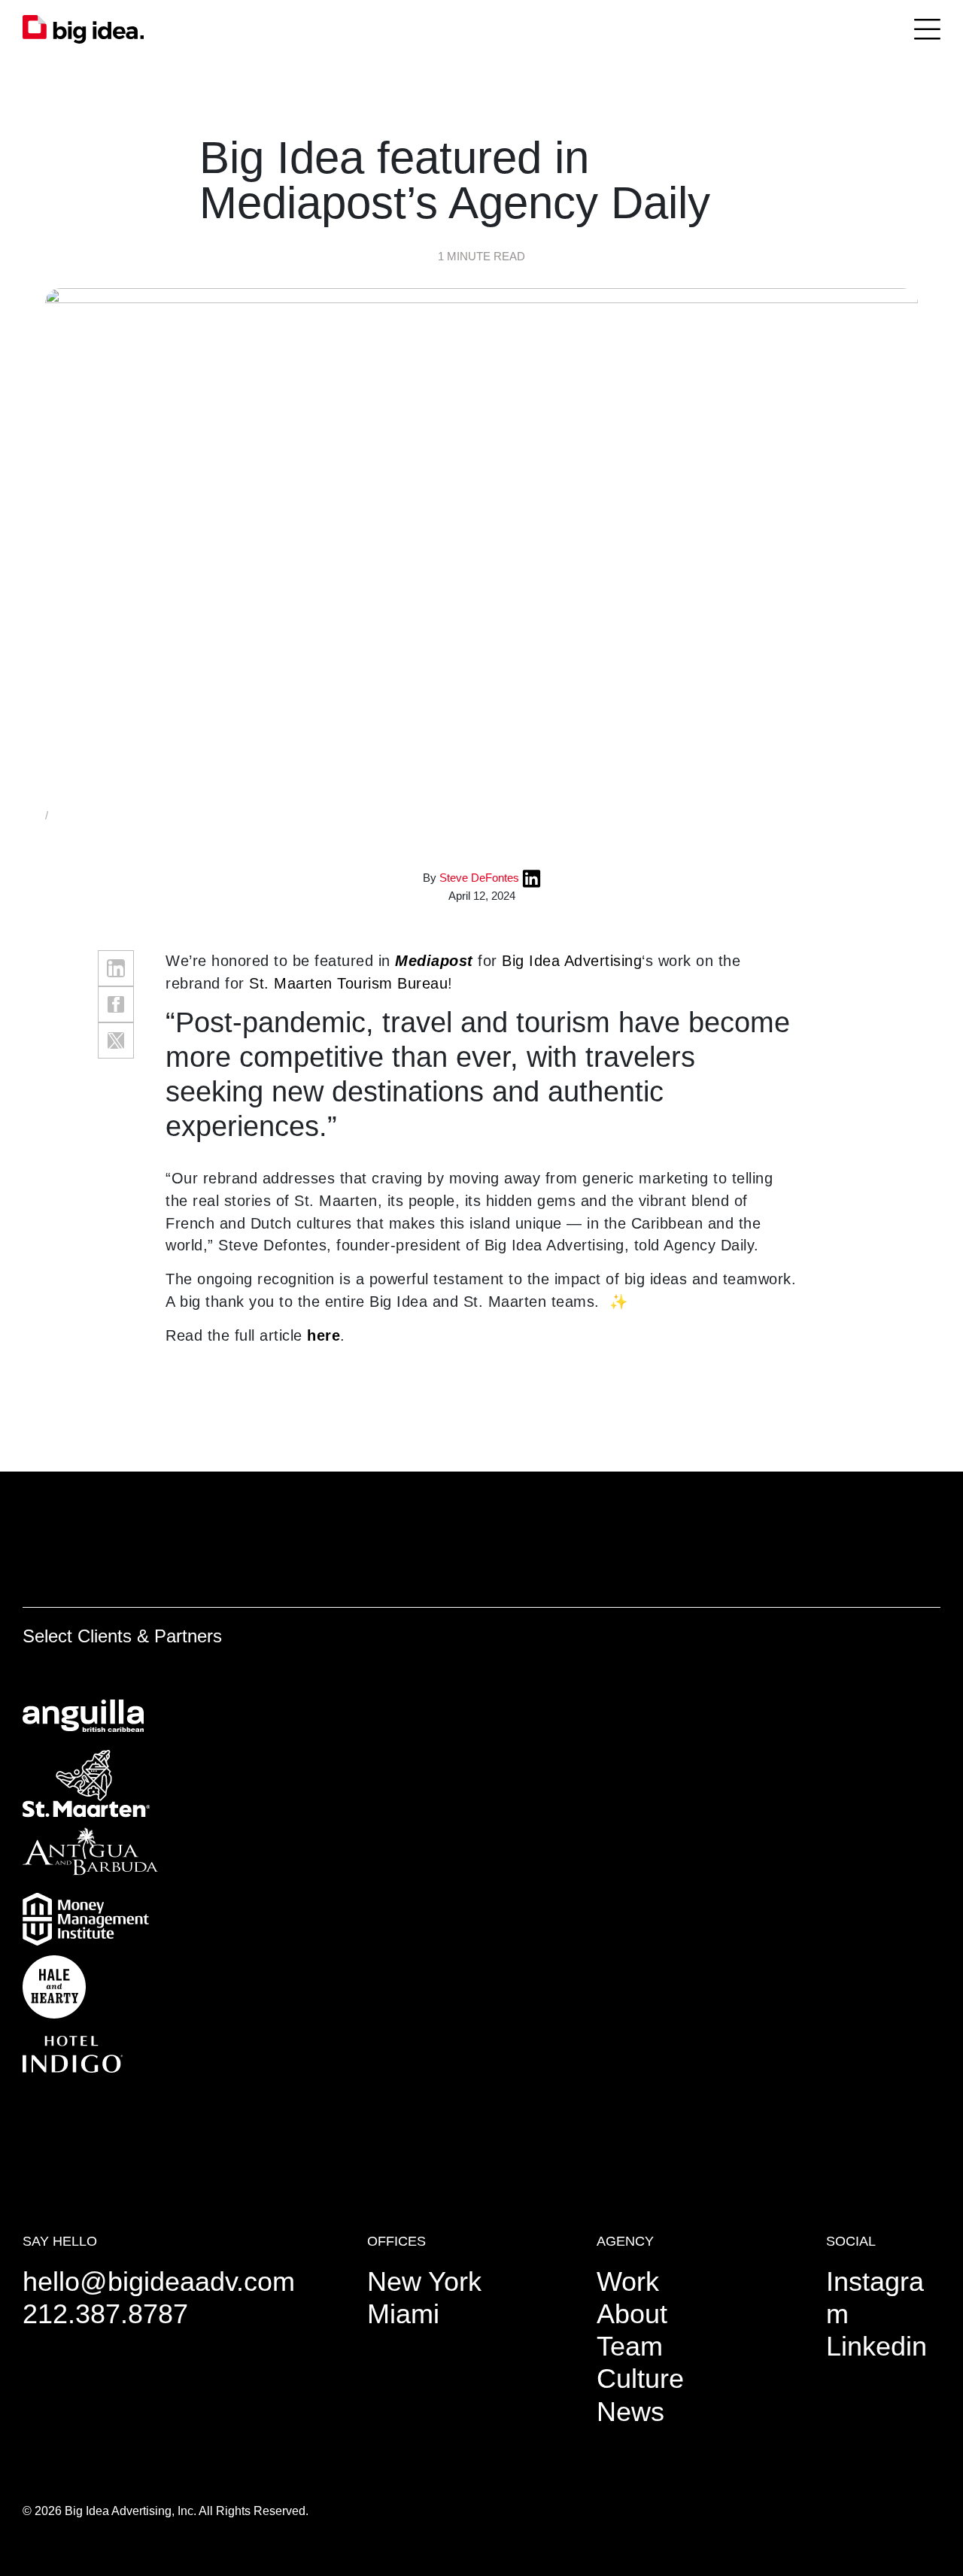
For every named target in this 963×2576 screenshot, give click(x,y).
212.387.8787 (105, 2314)
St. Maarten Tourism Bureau (348, 983)
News (630, 2412)
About (632, 2314)
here (324, 1335)
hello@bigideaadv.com (159, 2281)
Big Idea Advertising (572, 961)
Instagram (875, 2298)
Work (628, 2281)
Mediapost (434, 961)
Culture (640, 2379)
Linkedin (876, 2346)
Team (630, 2346)
